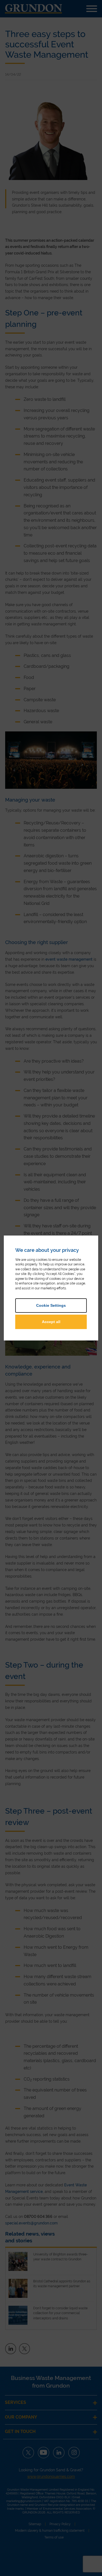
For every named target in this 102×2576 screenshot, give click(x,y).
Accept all (51, 1322)
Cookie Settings (51, 1305)
